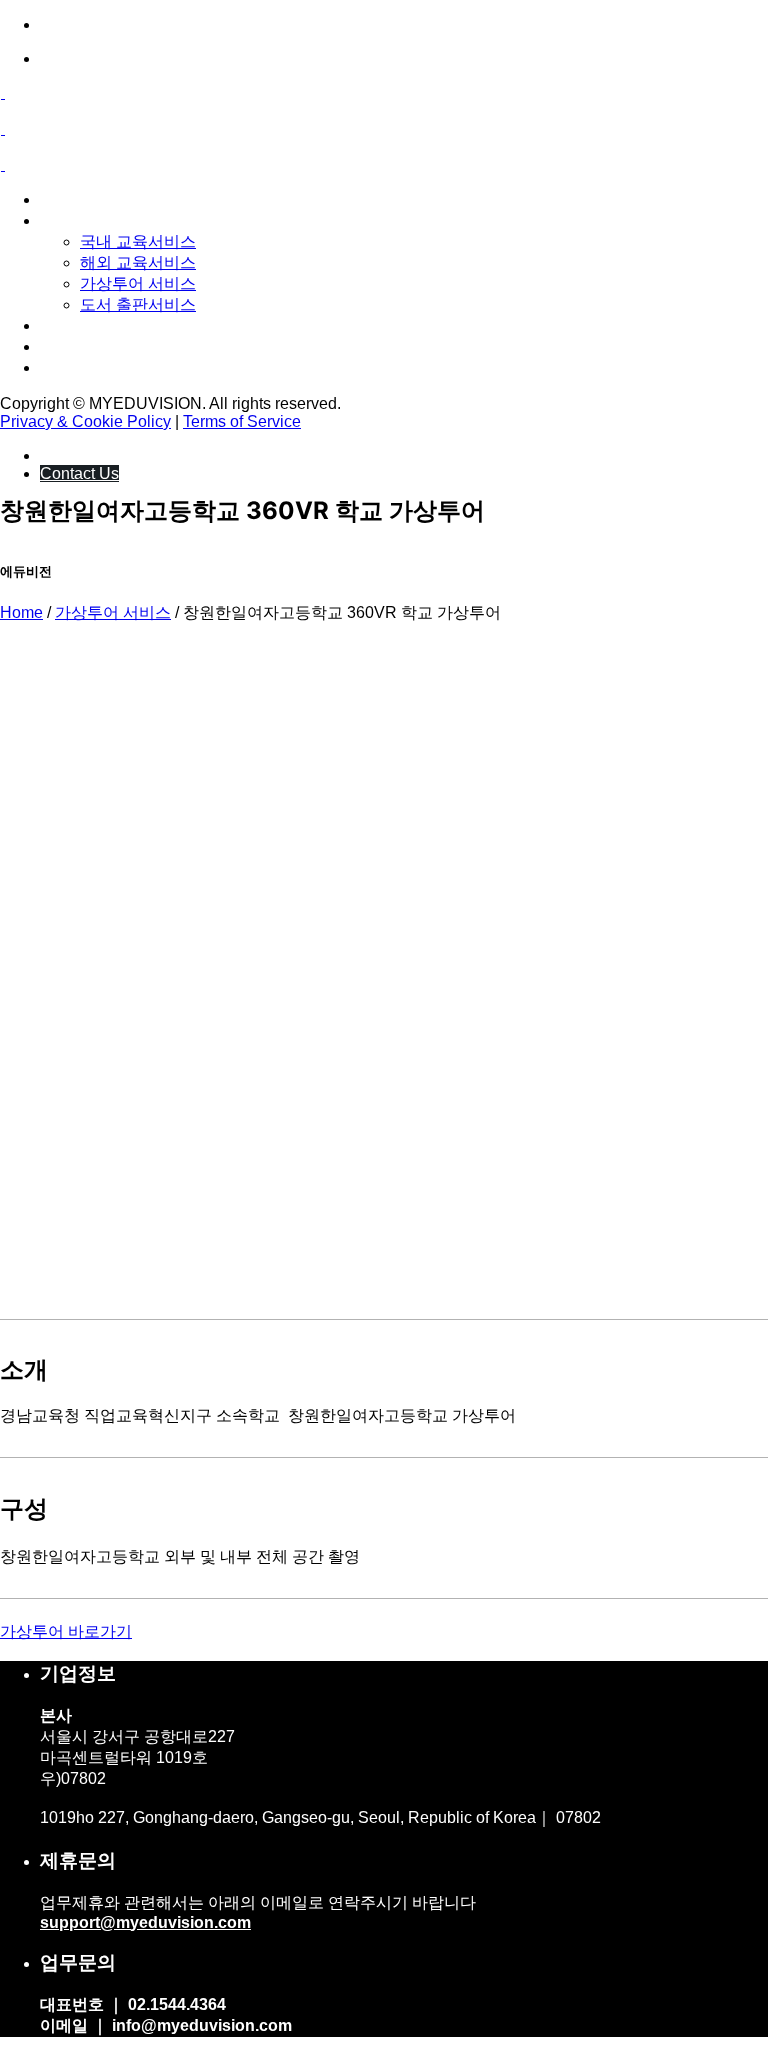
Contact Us (79, 473)
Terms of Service (242, 421)
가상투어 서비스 (113, 612)
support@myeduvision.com (145, 1922)
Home (21, 612)
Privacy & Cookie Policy (85, 421)
